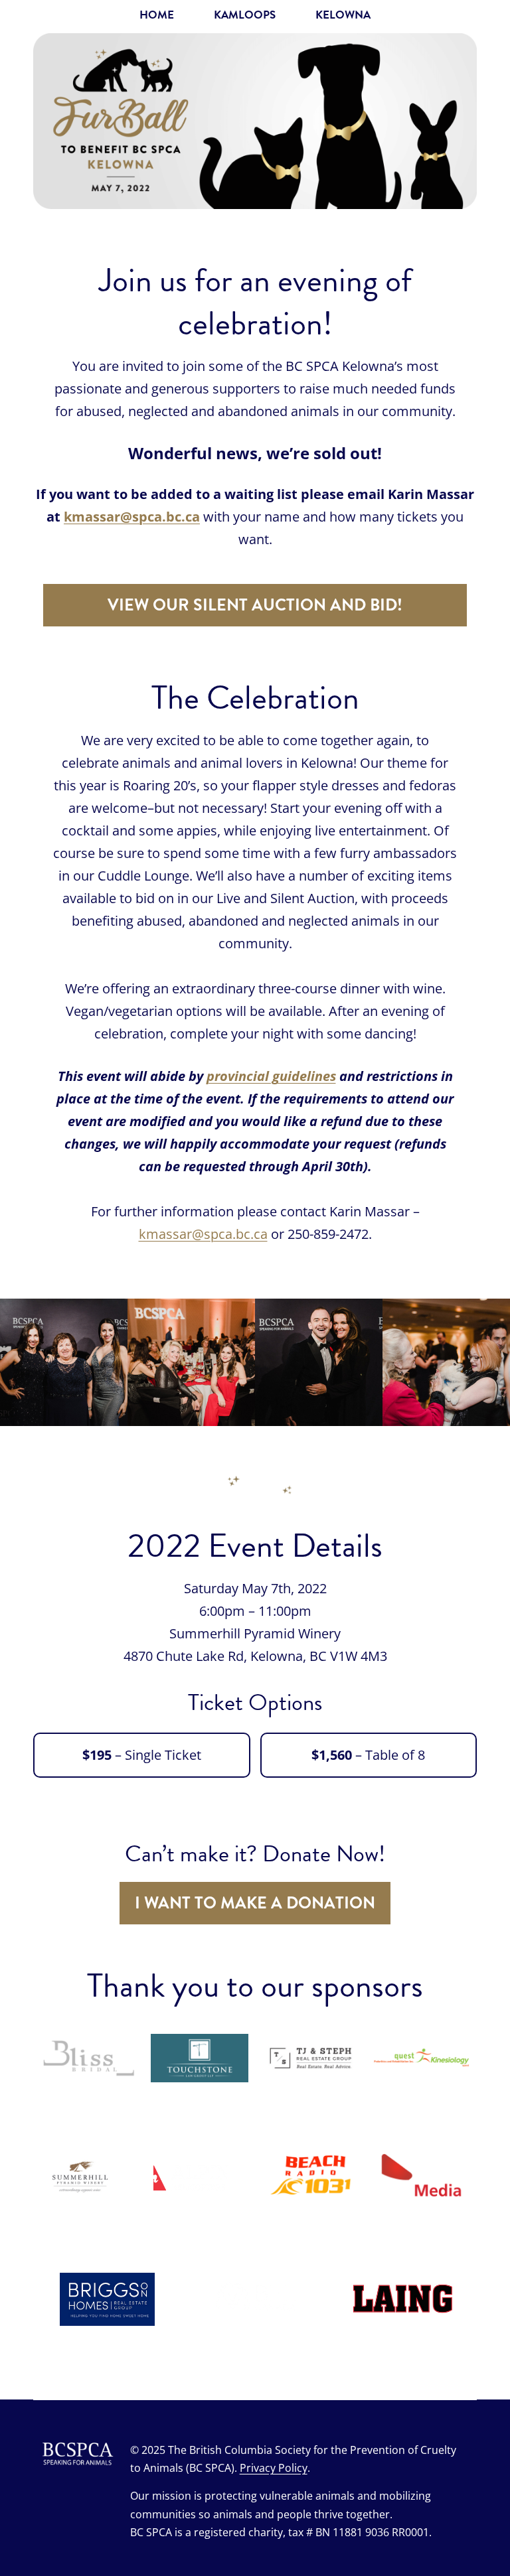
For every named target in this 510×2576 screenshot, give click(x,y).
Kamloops (245, 15)
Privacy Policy (274, 2468)
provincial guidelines (271, 1076)
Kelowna (343, 15)
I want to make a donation (255, 1903)
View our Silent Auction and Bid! (255, 605)
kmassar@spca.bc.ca (132, 517)
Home (157, 15)
